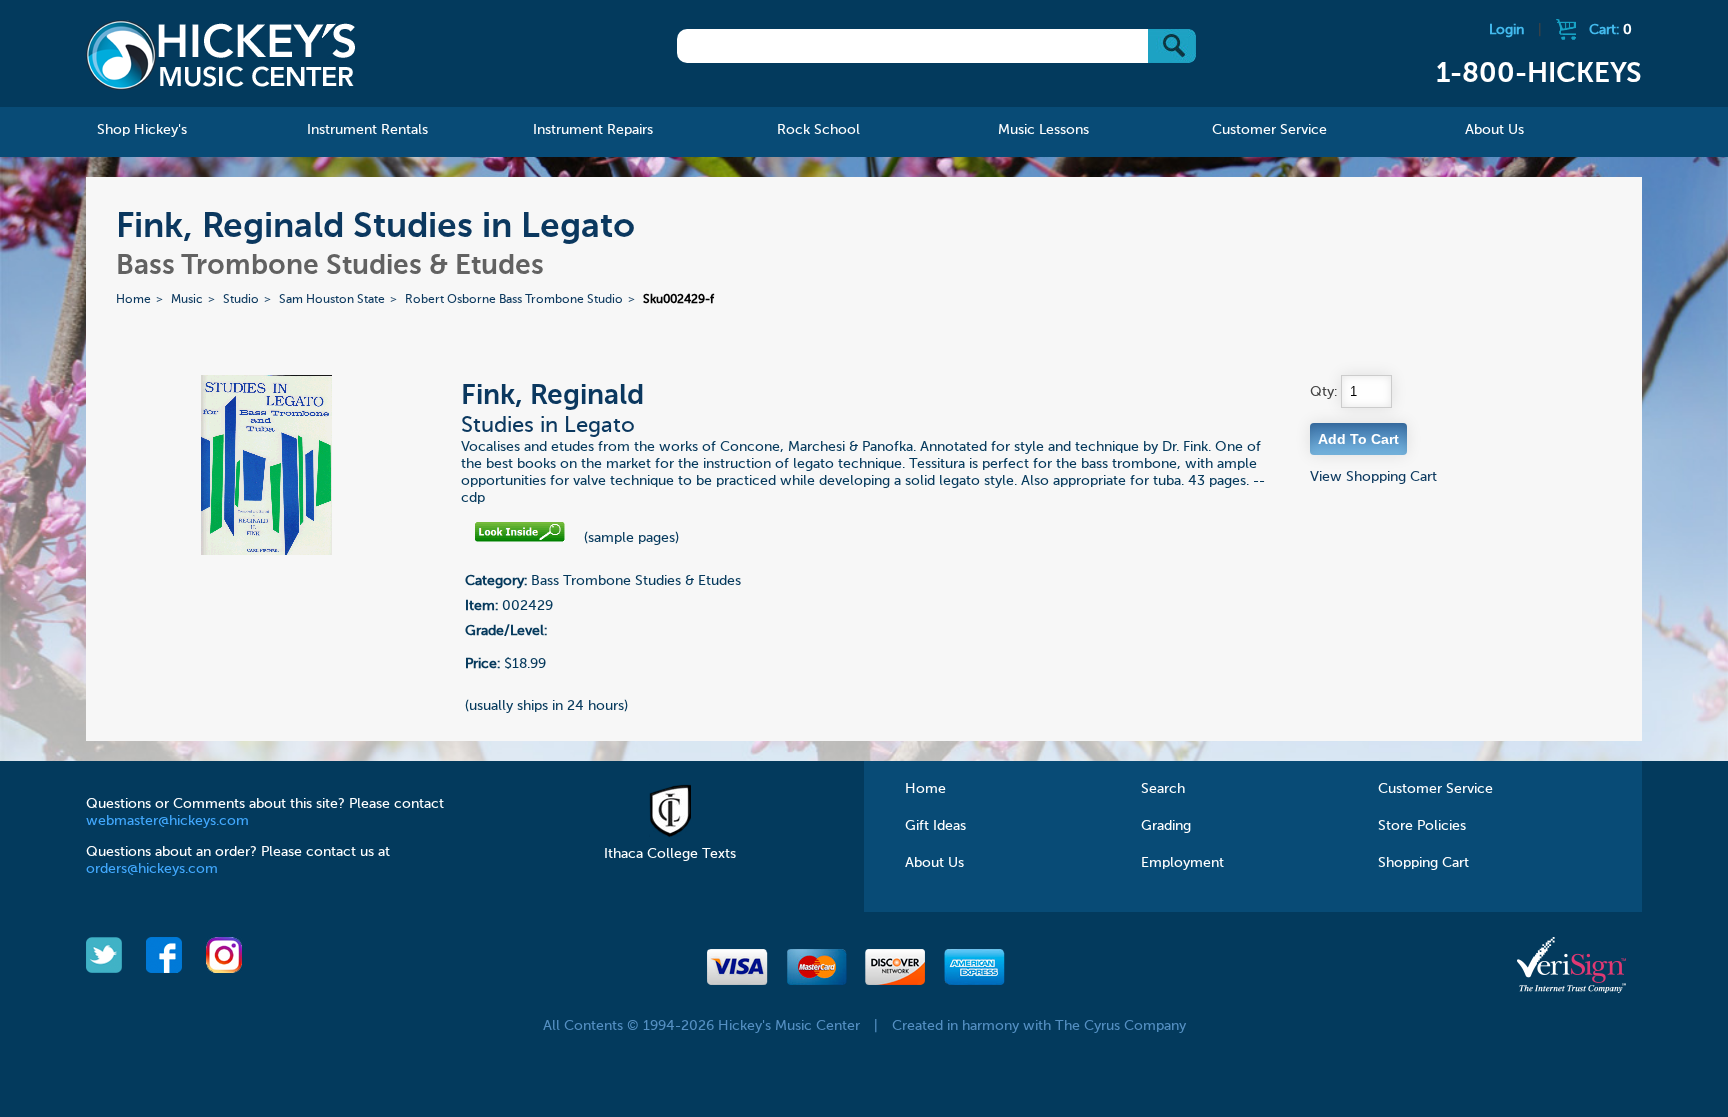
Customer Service (1435, 789)
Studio (241, 300)
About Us (934, 863)
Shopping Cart (1423, 863)
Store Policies (1422, 826)
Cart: (1610, 30)
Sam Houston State (332, 300)
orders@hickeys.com (152, 869)
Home (133, 300)
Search (1163, 789)
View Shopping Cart (1373, 477)
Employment (1182, 863)
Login (1506, 30)
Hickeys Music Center (221, 55)
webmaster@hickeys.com (167, 821)
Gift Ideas (935, 826)
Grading (1166, 826)
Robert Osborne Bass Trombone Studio (514, 300)
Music (187, 300)
